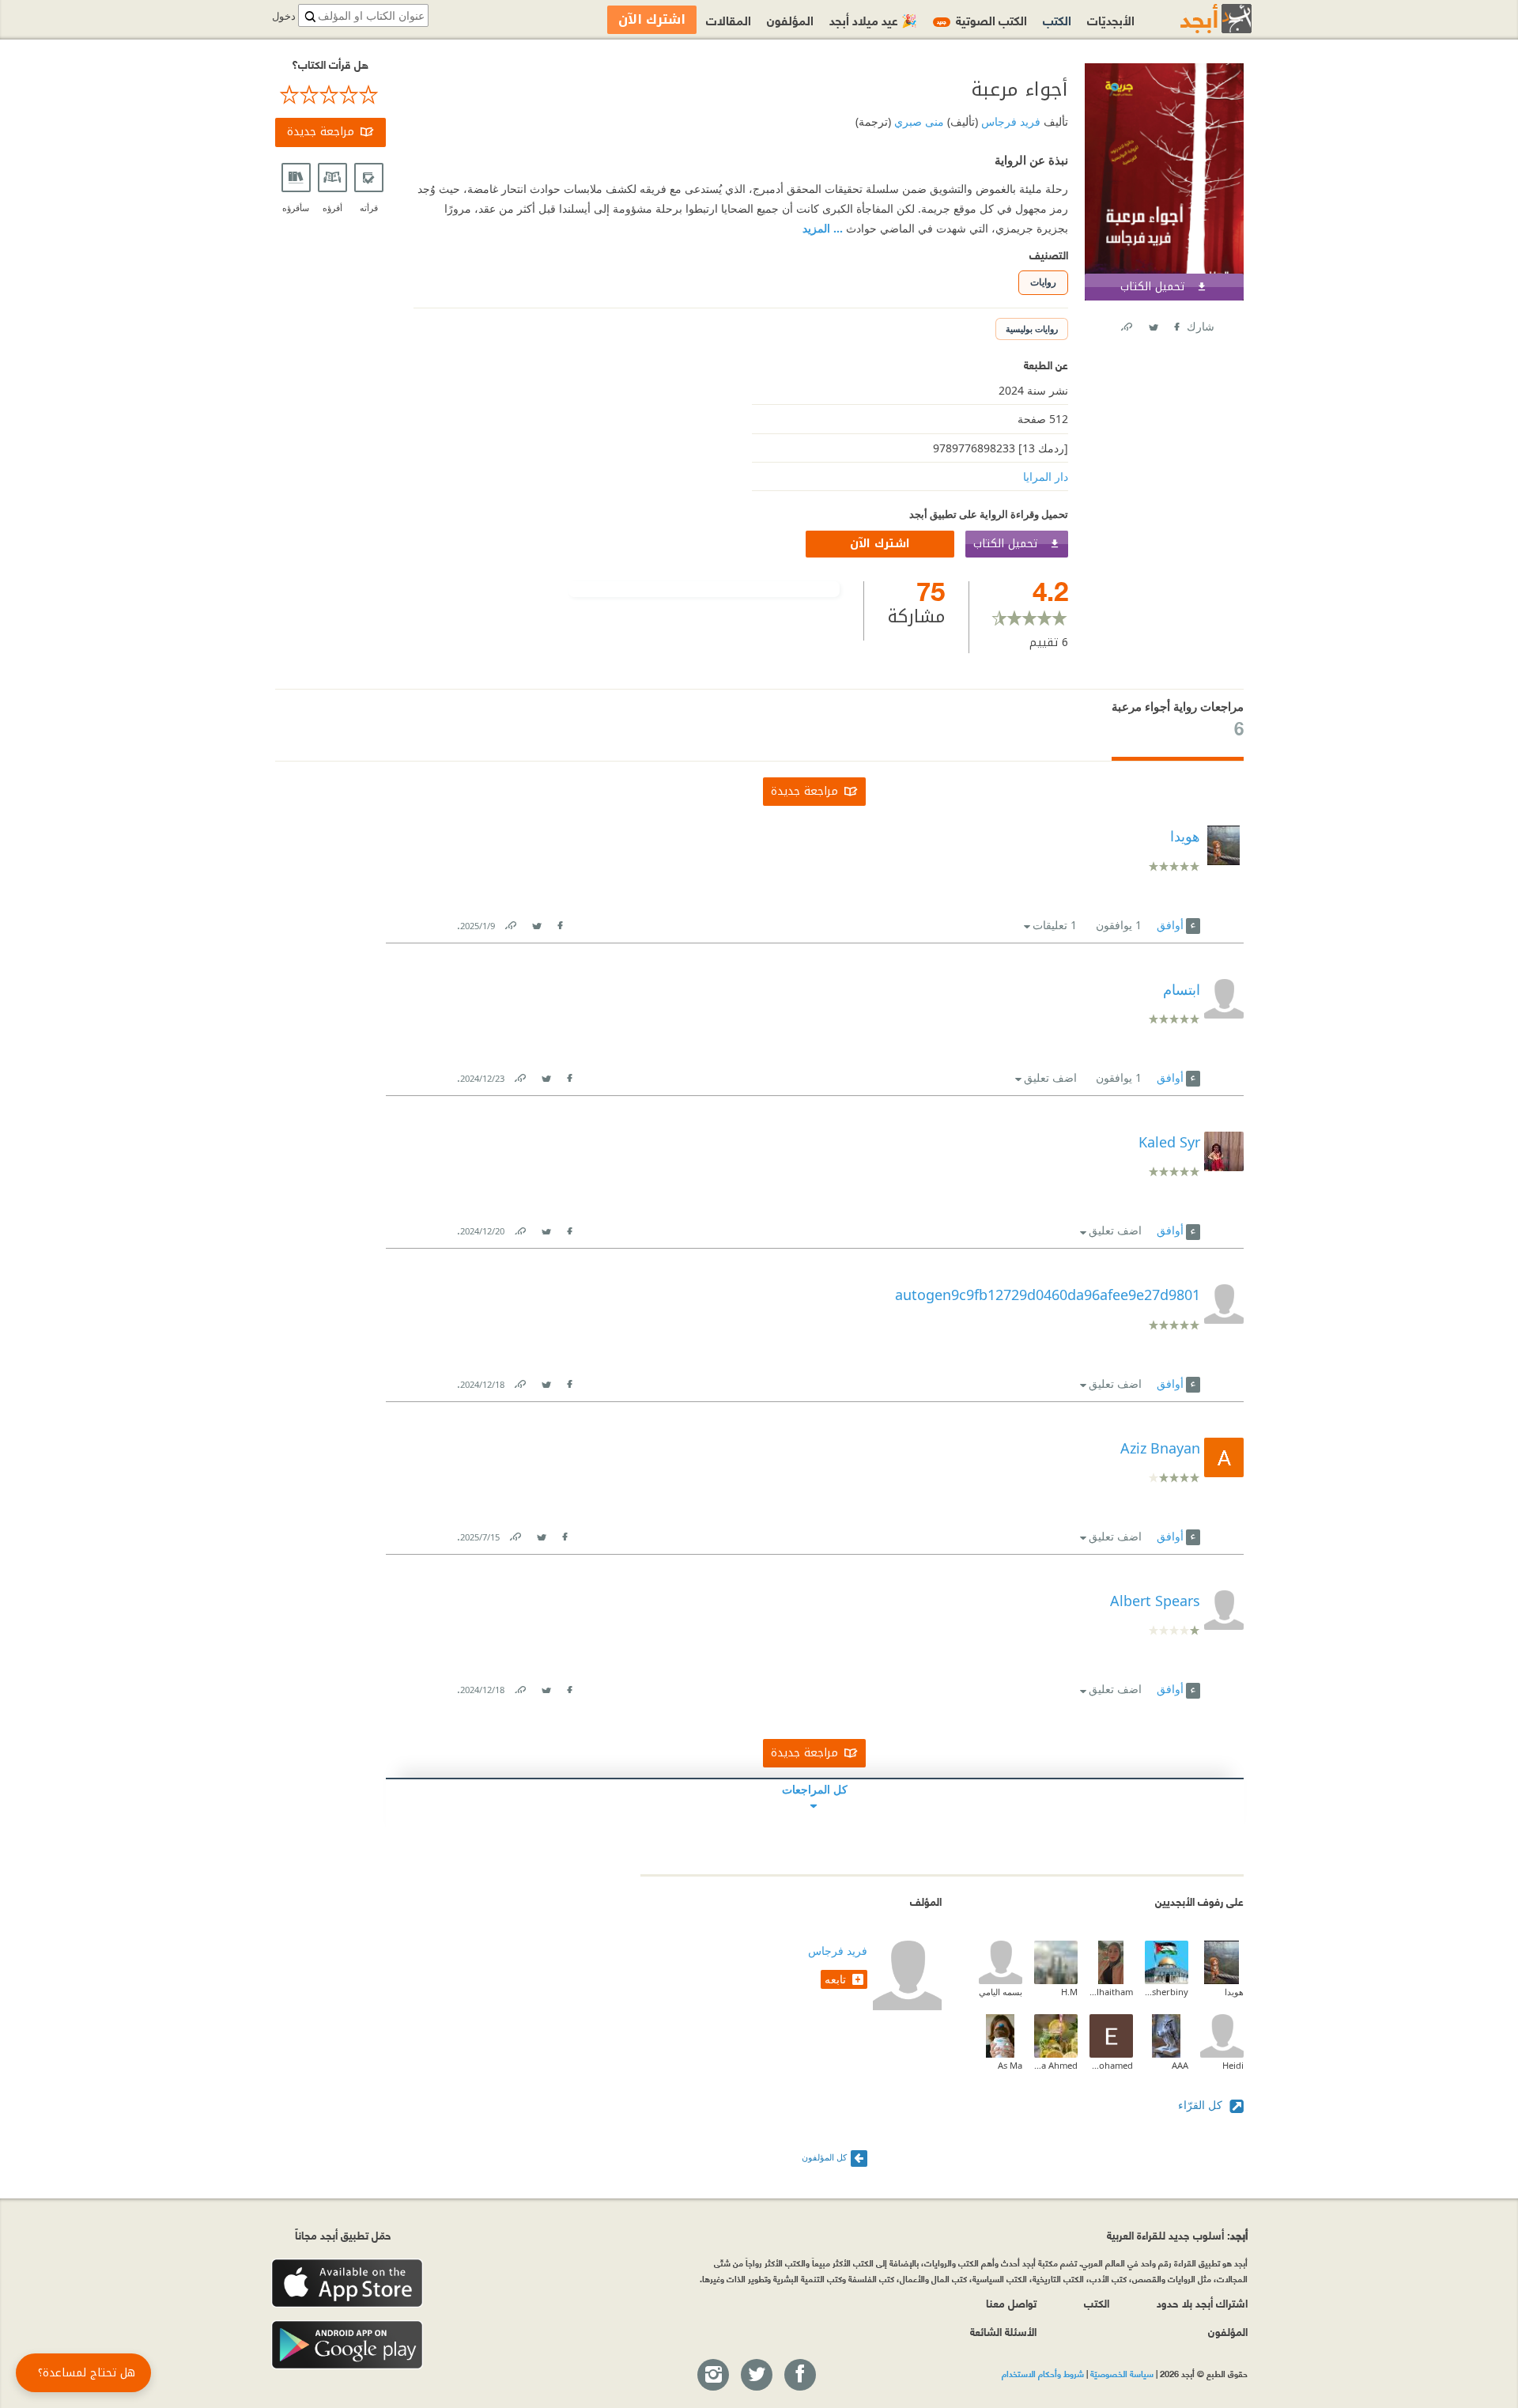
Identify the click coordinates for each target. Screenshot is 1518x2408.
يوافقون (1119, 925)
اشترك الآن (880, 544)
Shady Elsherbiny (1167, 1992)
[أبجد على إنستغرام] (712, 2376)
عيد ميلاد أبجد (873, 19)
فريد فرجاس (1009, 121)
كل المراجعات (815, 1789)
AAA (1180, 2065)
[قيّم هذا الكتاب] (330, 95)
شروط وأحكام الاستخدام (1043, 2373)
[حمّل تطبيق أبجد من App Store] (347, 2283)
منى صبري (918, 121)
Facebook (1176, 324)
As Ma (1010, 2065)
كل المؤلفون (824, 2157)
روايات (1043, 282)
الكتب (1057, 19)
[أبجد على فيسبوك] (799, 2376)
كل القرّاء (1202, 2105)
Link (510, 922)
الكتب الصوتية (982, 19)
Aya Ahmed (1056, 2065)
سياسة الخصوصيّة (1122, 2373)
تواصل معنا (1011, 2302)
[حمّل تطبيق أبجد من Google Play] (347, 2345)
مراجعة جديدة (321, 132)
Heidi (1233, 2065)
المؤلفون (790, 19)
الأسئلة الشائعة (1003, 2331)
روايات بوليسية (1032, 329)
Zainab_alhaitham (1111, 1992)
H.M (1069, 1992)
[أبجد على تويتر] (756, 2376)
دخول (284, 16)
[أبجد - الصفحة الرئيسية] (1196, 19)
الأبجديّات (1111, 19)
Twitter (1153, 324)
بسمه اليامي (1001, 1992)
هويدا (1234, 1992)
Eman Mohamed (1111, 2065)
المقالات (729, 19)
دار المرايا (1046, 476)
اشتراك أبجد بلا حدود (1202, 2302)
